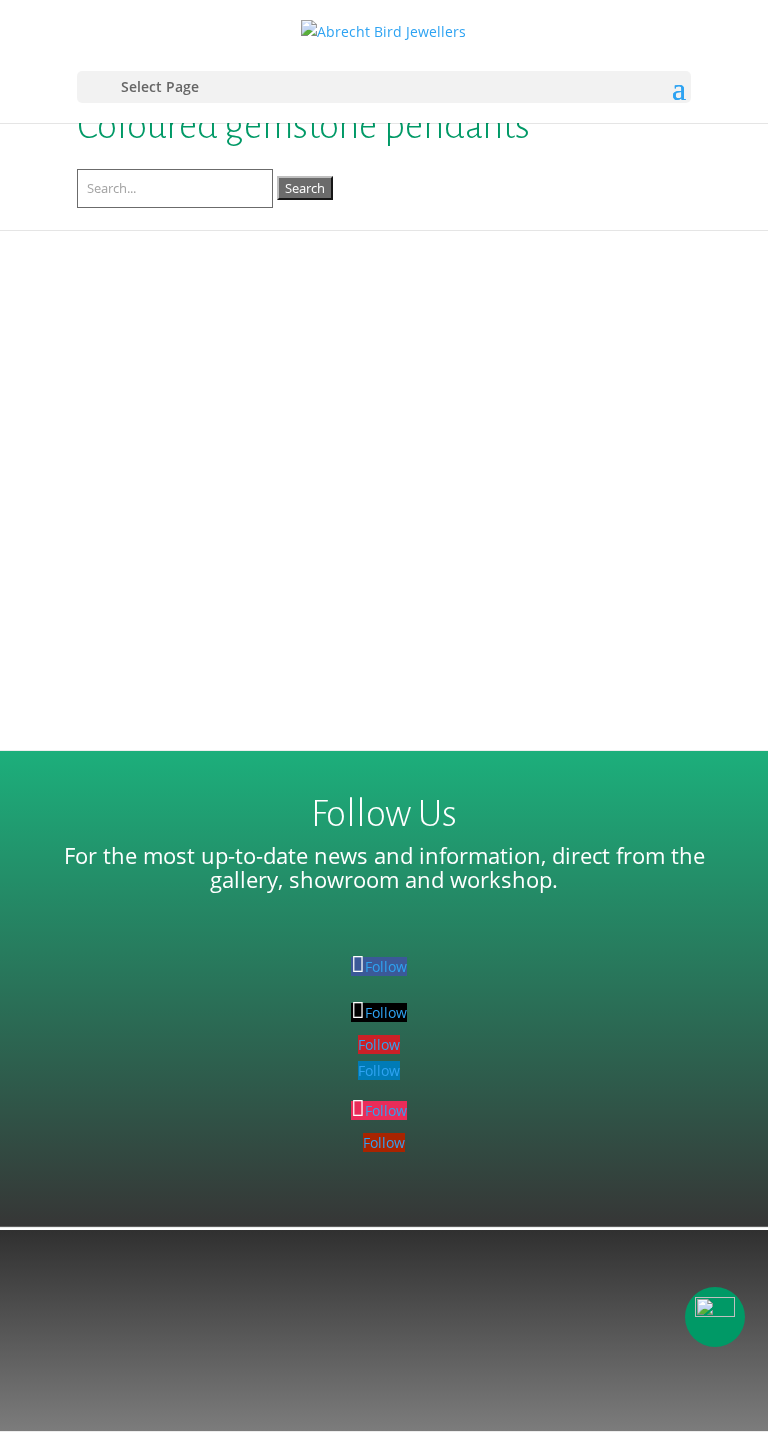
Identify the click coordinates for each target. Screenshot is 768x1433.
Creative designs (384, 404)
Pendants (362, 427)
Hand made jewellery (253, 427)
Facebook (541, 404)
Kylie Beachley (165, 404)
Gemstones (616, 404)
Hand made (136, 427)
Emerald (475, 404)
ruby (416, 427)
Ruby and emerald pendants (216, 374)
